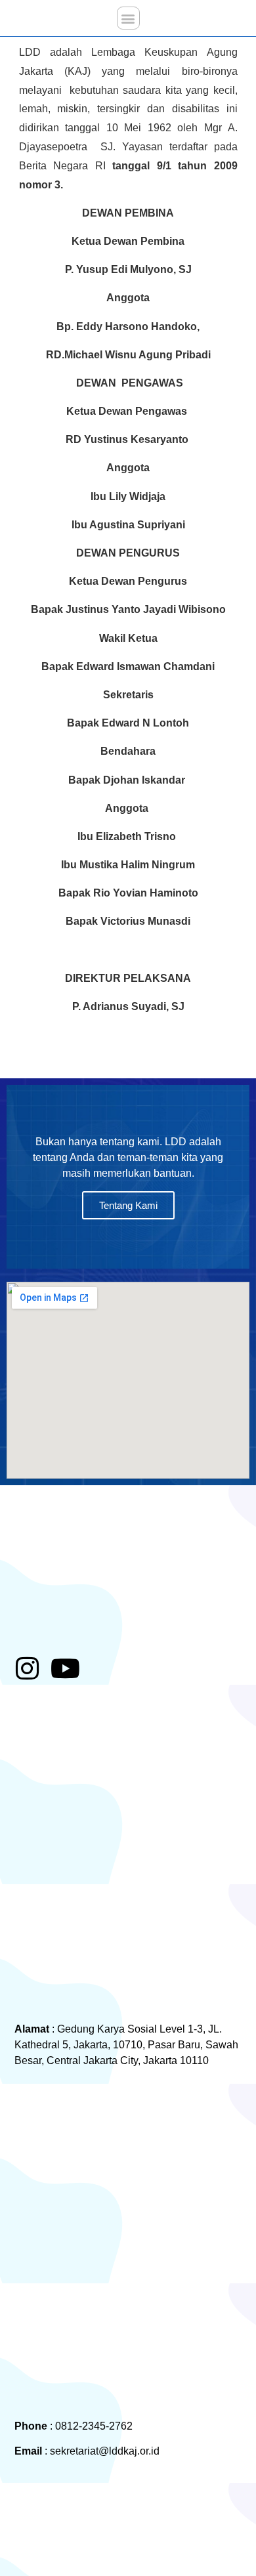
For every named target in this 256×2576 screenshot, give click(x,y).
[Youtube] (66, 1668)
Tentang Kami (128, 1205)
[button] (128, 18)
